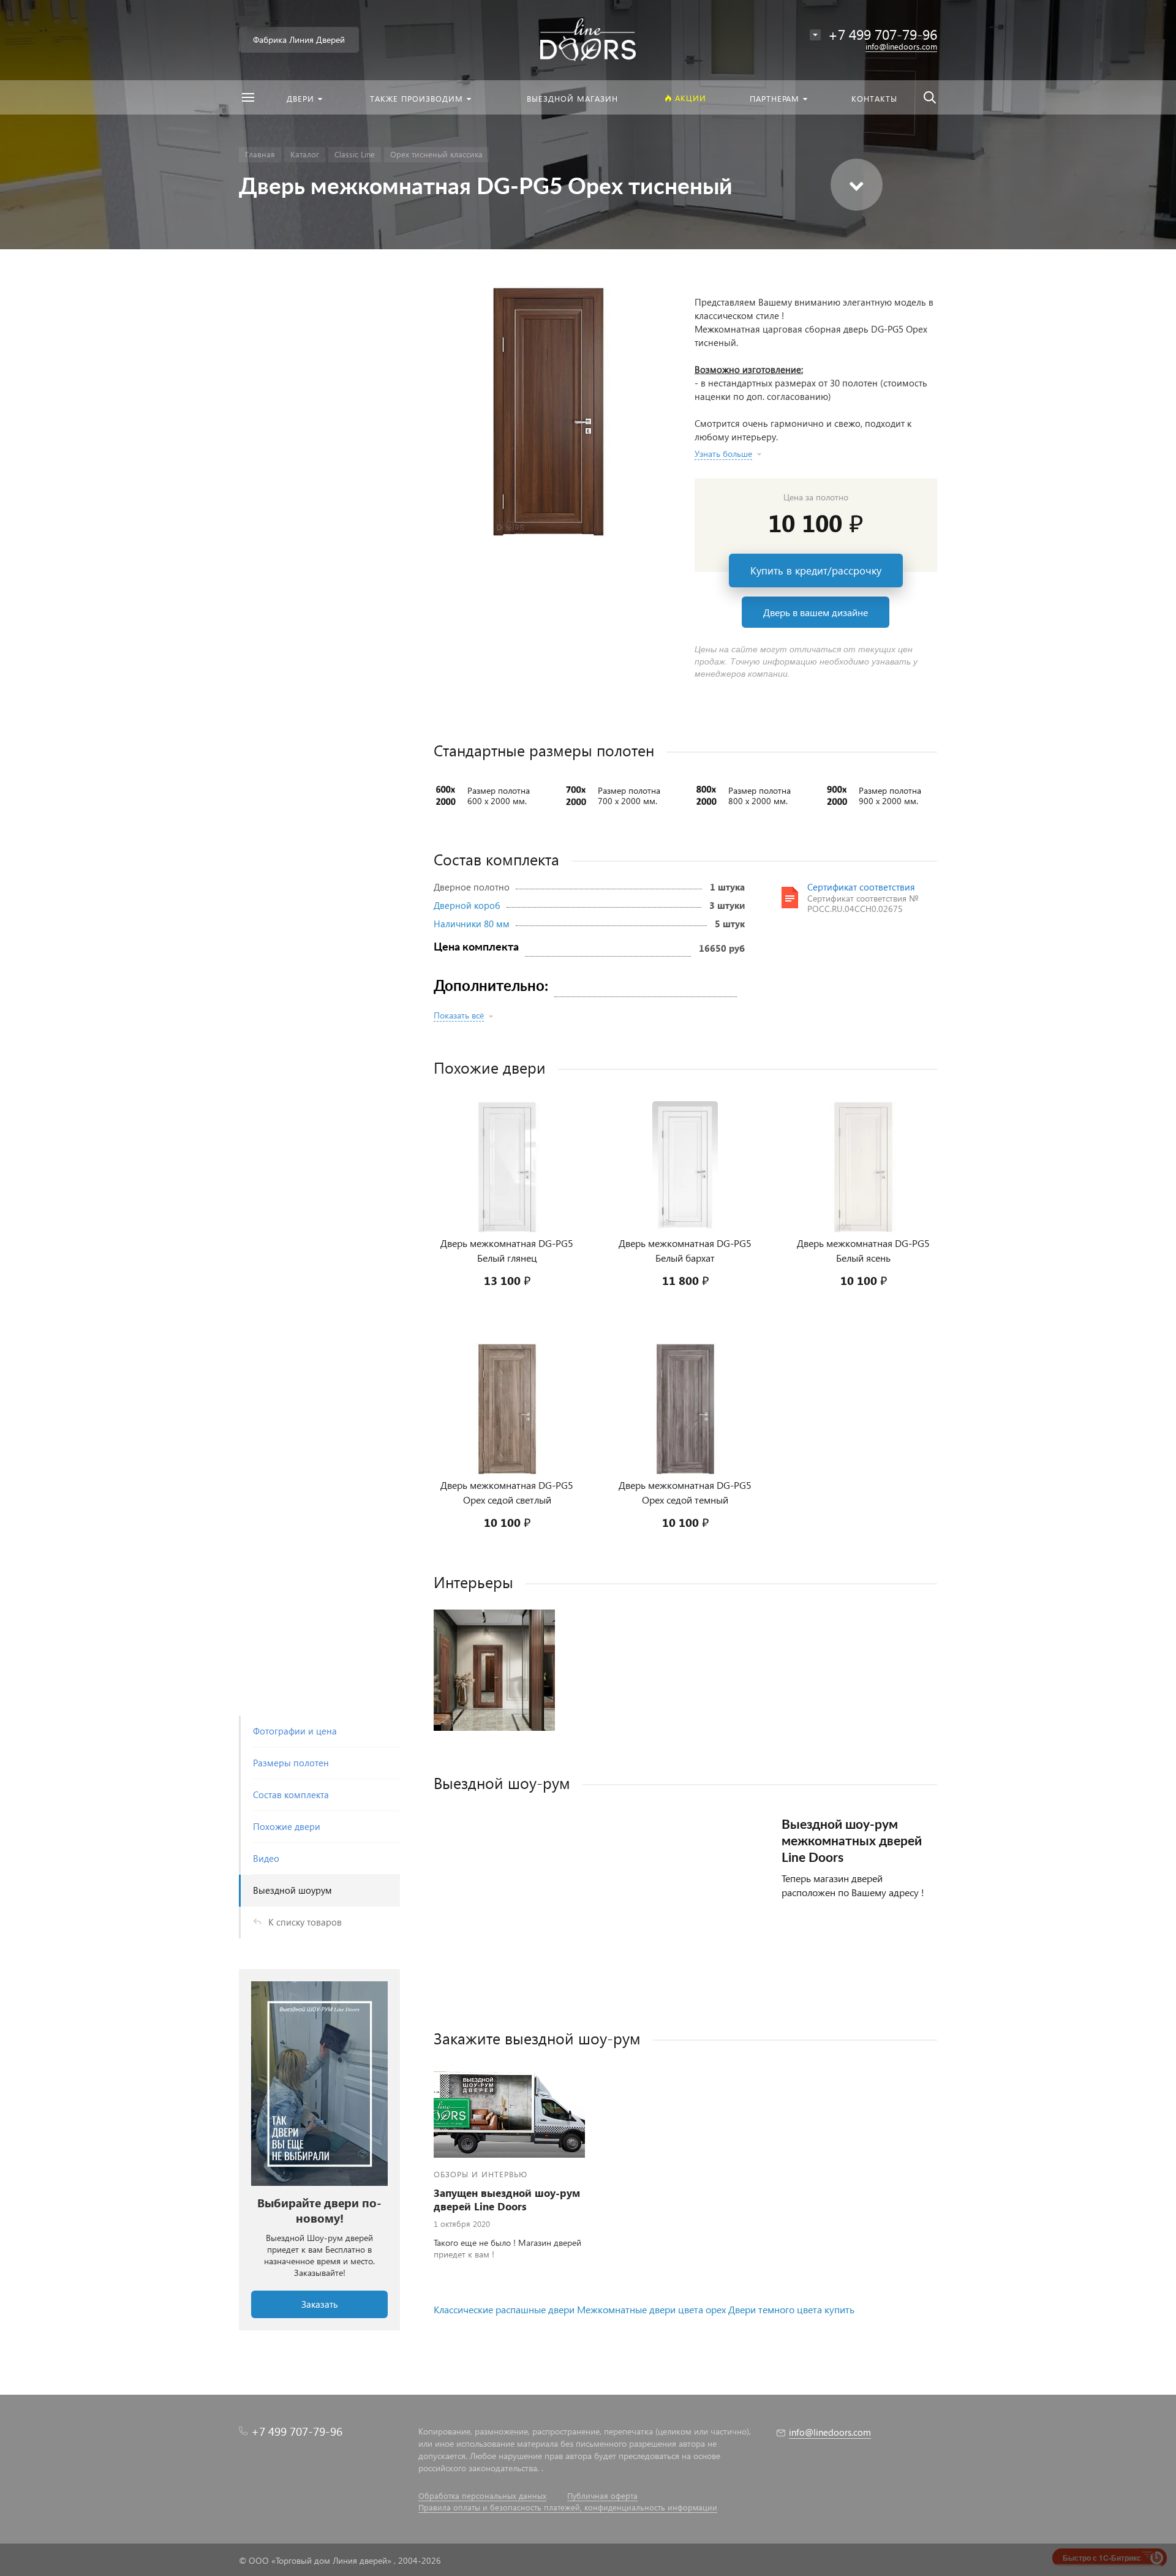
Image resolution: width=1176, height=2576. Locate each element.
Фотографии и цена (295, 1731)
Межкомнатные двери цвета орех (651, 2309)
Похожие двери (287, 1826)
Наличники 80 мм (472, 924)
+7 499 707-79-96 (297, 2431)
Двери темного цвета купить (791, 2309)
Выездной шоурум (292, 1890)
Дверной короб (467, 905)
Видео (266, 1858)
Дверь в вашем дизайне (816, 612)
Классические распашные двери (504, 2309)
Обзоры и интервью (481, 2174)
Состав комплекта (291, 1795)
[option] (319, 2150)
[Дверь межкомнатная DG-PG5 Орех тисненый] (549, 412)
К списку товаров (305, 1922)
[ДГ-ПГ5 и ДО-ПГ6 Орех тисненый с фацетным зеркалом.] (494, 1670)
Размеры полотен (291, 1763)
